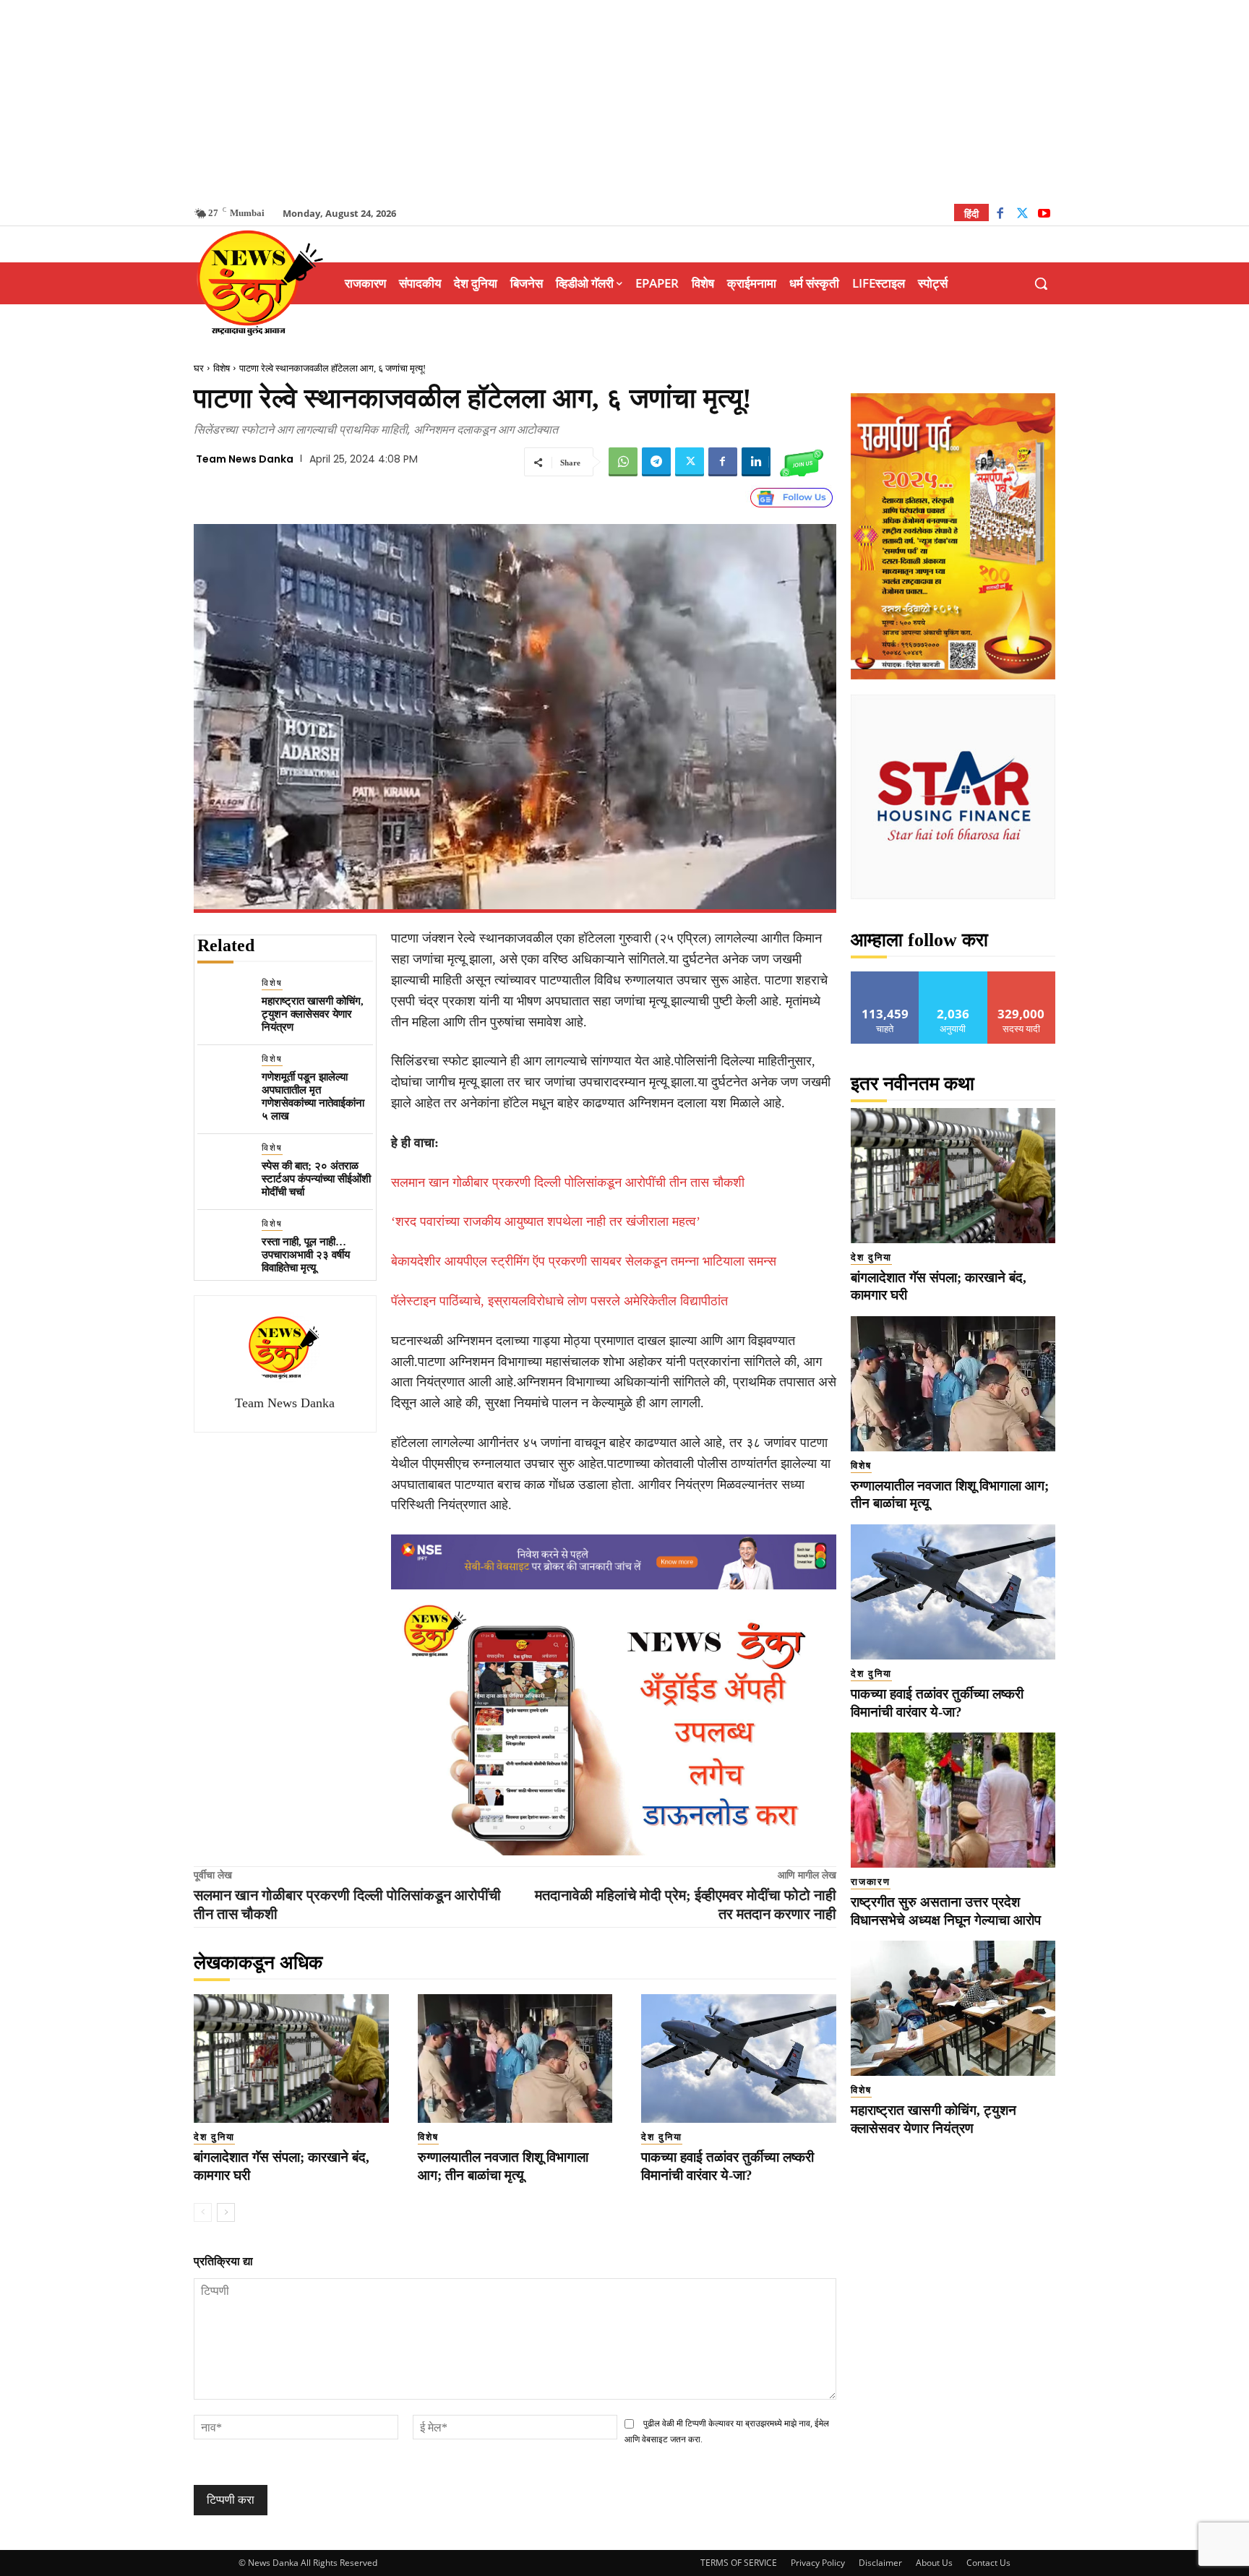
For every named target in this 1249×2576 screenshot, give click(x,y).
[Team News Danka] (285, 1347)
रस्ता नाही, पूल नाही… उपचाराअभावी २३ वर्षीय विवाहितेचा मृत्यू (306, 1255)
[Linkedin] (756, 462)
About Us (934, 2563)
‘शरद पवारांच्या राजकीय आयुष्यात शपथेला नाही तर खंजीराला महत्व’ (546, 1222)
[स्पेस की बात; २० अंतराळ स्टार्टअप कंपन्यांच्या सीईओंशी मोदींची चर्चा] (224, 1168)
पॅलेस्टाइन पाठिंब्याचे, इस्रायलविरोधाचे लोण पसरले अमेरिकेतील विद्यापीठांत (559, 1301)
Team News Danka (245, 459)
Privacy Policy (818, 2563)
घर (199, 368)
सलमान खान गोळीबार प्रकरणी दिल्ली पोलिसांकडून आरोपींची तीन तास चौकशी (568, 1182)
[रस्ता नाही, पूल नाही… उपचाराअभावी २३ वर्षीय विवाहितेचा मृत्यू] (224, 1244)
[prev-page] (203, 2212)
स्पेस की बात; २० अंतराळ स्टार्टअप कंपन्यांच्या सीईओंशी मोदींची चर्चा (316, 1179)
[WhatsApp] (623, 462)
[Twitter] (1022, 215)
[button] (1041, 283)
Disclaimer (880, 2563)
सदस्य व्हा (1022, 977)
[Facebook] (1000, 215)
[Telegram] (656, 462)
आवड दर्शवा (885, 977)
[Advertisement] (624, 101)
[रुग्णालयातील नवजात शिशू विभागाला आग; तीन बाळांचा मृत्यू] (515, 2058)
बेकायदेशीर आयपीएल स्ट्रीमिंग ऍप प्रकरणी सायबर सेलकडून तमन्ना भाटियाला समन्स (584, 1261)
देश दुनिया (214, 2137)
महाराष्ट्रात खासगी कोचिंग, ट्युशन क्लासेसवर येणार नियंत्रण (313, 1014)
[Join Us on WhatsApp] (802, 462)
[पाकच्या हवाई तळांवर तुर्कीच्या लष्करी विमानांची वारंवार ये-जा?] (739, 2058)
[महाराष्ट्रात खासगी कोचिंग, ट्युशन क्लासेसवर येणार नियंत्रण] (224, 1003)
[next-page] (226, 2212)
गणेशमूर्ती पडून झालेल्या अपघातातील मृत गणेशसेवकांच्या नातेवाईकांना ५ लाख (313, 1096)
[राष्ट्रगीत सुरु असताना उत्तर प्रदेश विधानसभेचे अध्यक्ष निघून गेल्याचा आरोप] (953, 1800)
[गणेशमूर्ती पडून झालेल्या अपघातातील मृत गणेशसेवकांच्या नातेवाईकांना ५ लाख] (224, 1079)
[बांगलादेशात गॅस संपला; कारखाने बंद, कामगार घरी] (291, 2058)
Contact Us (988, 2563)
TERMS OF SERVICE (739, 2563)
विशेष (222, 368)
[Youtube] (1044, 215)
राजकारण (871, 1882)
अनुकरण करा (953, 977)
